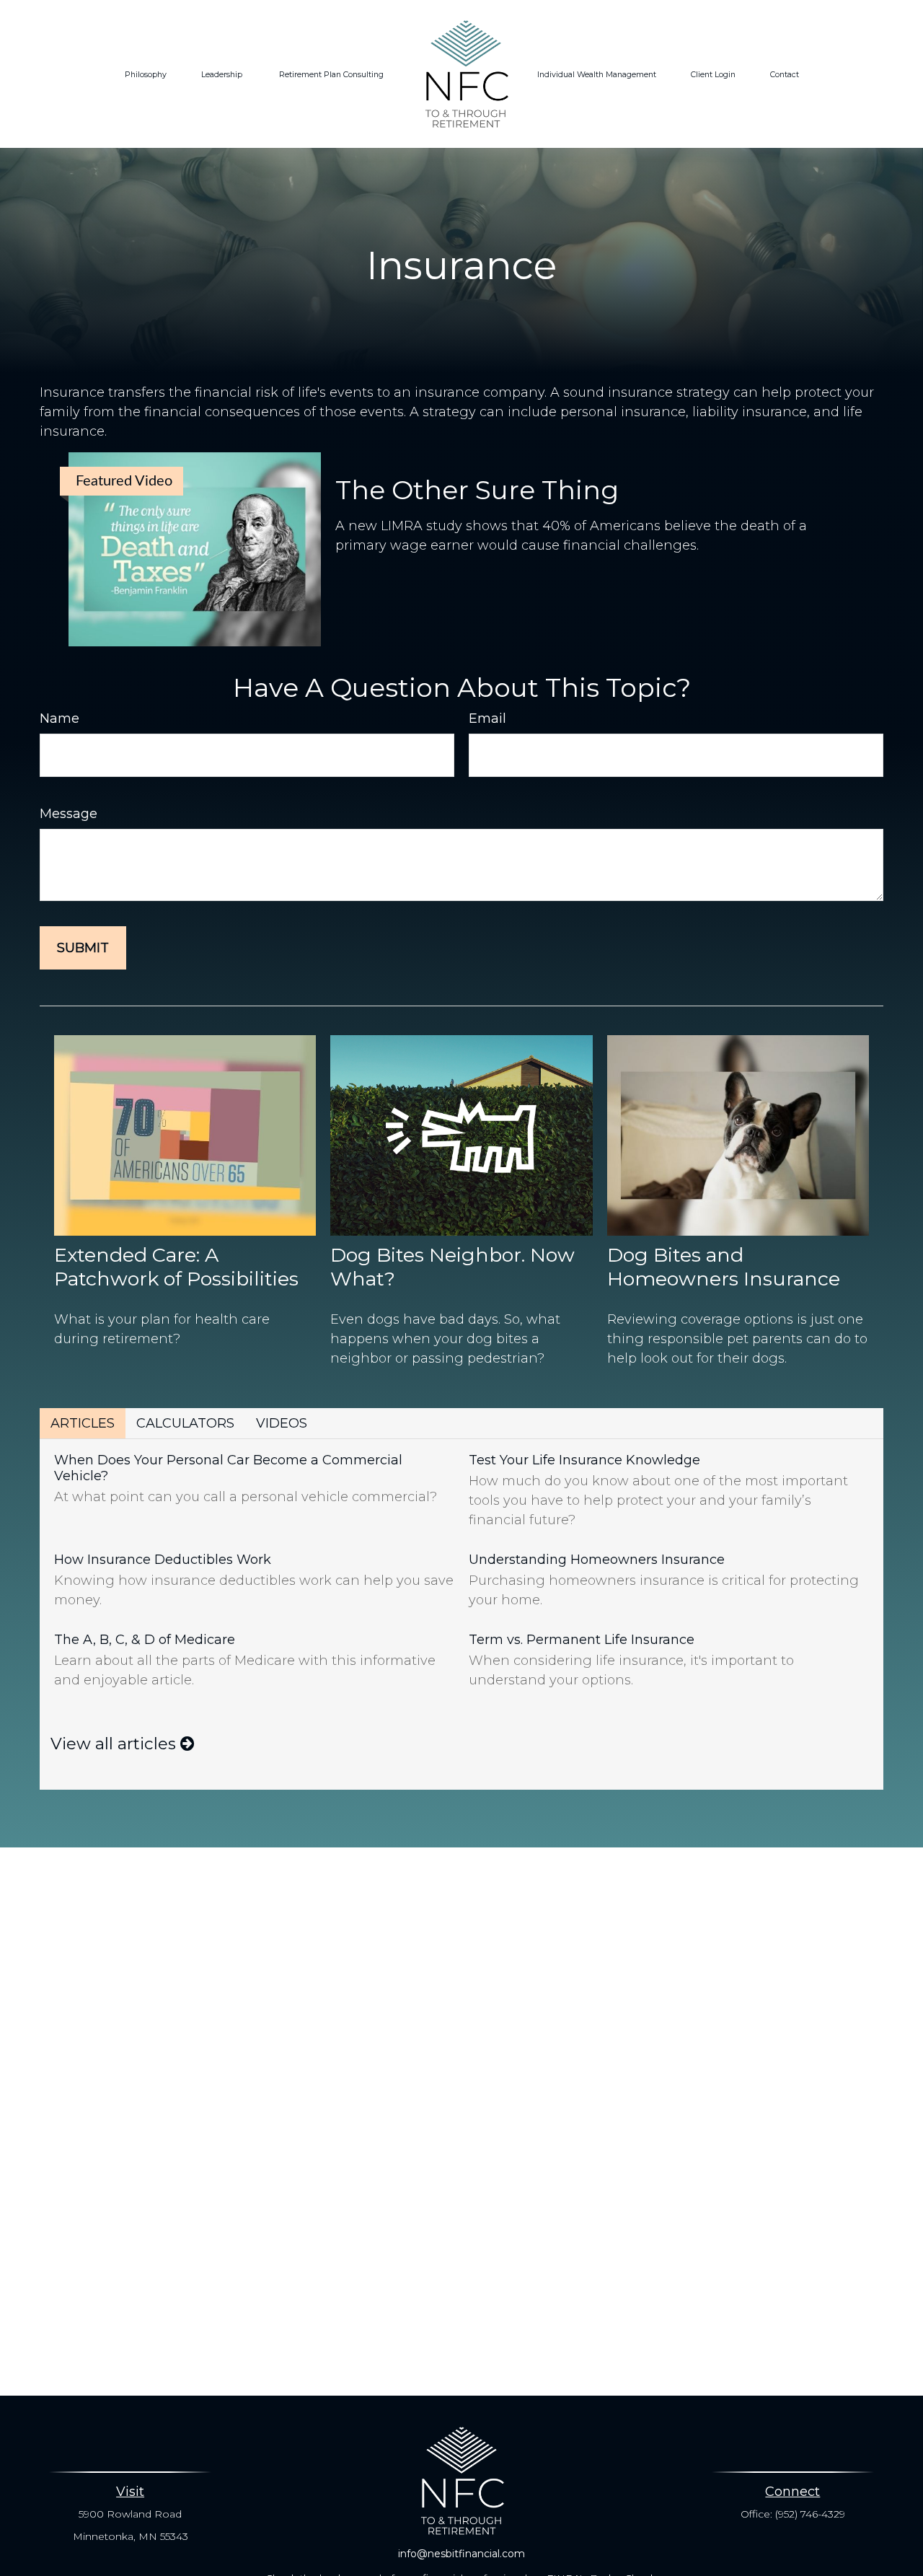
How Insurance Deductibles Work (163, 1560)
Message (69, 814)
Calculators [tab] (185, 1423)
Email (487, 718)
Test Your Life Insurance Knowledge (584, 1460)
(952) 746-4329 (810, 2514)
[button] (146, 74)
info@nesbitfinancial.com (461, 2554)
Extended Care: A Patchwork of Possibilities (176, 1267)
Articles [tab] (83, 1423)
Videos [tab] (282, 1423)
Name (59, 718)
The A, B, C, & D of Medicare (145, 1640)
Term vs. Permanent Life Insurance (582, 1640)
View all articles (115, 1744)
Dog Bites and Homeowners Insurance (724, 1267)
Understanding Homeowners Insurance (597, 1560)
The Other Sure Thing (477, 490)
